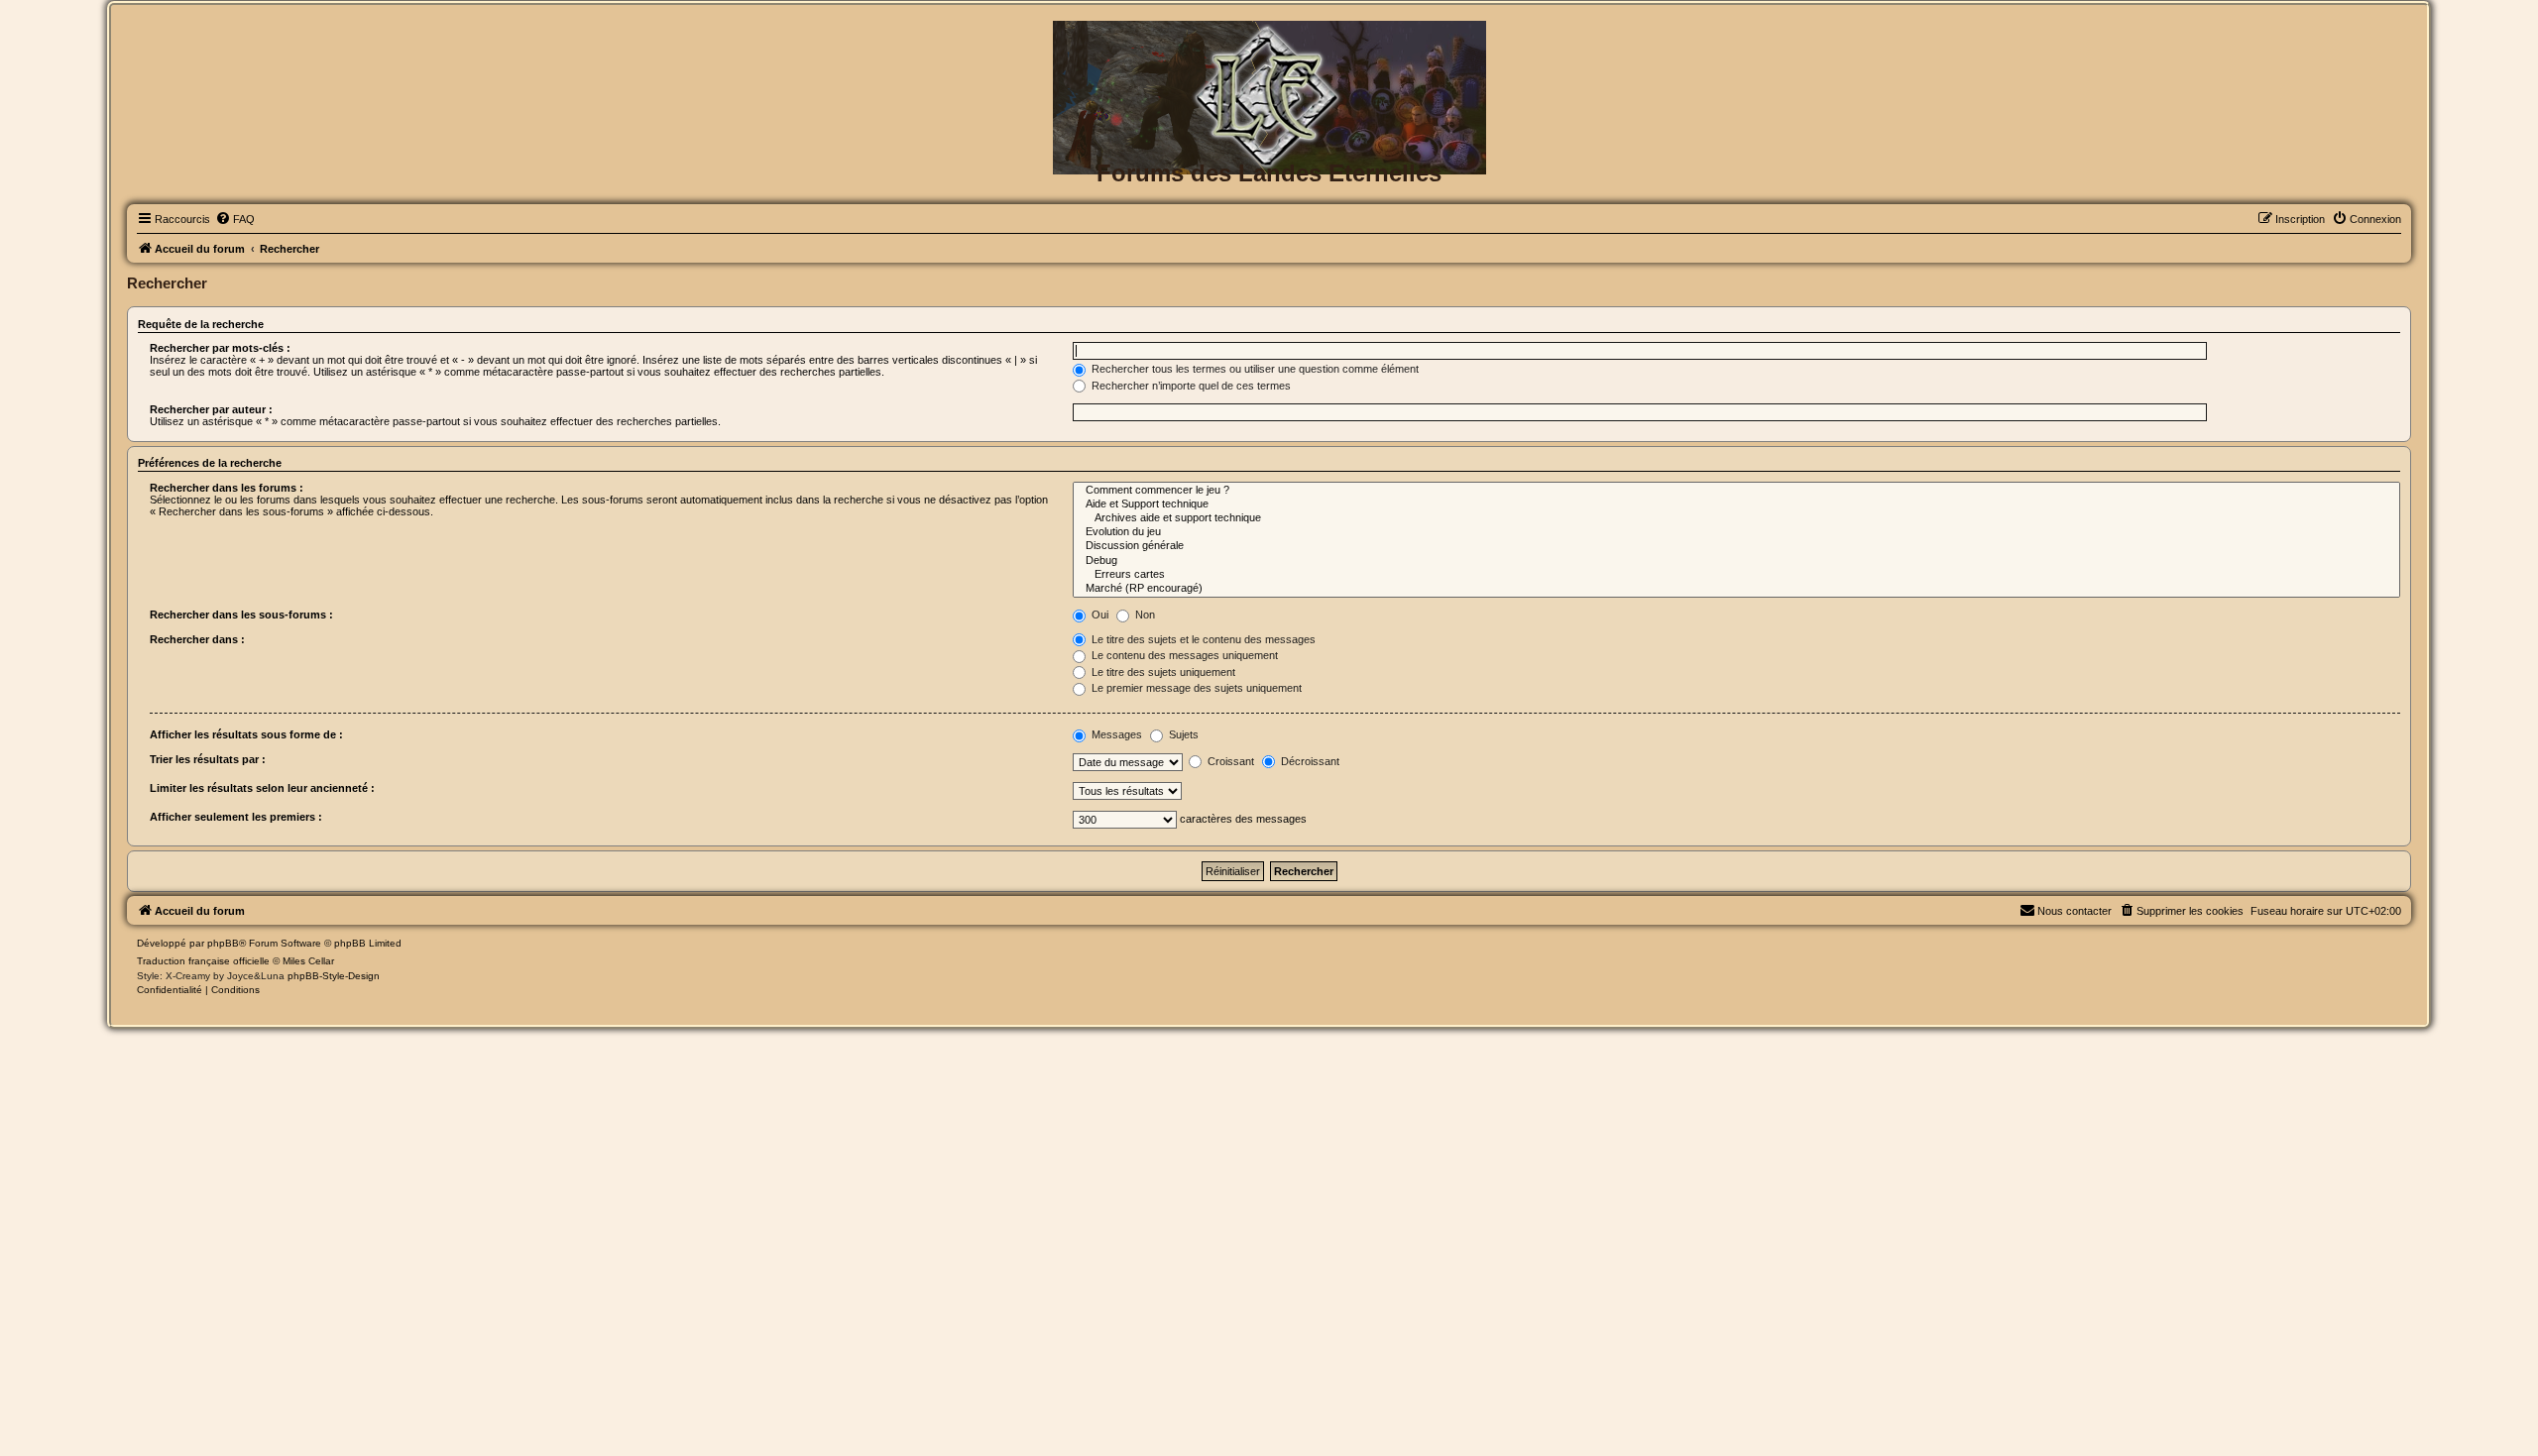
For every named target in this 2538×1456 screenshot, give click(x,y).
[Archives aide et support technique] (1736, 518)
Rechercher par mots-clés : (220, 348)
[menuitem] (235, 219)
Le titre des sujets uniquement (1162, 672)
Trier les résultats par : (208, 759)
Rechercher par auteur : (211, 409)
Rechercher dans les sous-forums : (241, 615)
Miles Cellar (308, 961)
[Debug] (1736, 561)
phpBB (223, 943)
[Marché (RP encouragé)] (1736, 589)
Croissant (1229, 761)
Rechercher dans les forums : (227, 488)
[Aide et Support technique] (1736, 504)
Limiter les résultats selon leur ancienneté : (262, 788)
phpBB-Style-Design (334, 976)
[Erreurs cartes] (1736, 575)
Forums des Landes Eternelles (1269, 173)
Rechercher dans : (197, 639)
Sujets (1182, 734)
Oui (1098, 615)
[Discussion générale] (1736, 546)
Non (1144, 615)
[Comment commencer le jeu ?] (1736, 491)
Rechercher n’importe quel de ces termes (1190, 386)
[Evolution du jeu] (1736, 532)
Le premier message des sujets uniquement (1195, 688)
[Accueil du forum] (1269, 53)
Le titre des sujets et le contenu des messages (1202, 639)
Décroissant (1309, 761)
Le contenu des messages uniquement (1183, 655)
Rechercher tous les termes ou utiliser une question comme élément (1254, 369)
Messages (1115, 734)
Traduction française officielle (203, 961)
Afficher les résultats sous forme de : (246, 734)
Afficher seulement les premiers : (236, 817)
